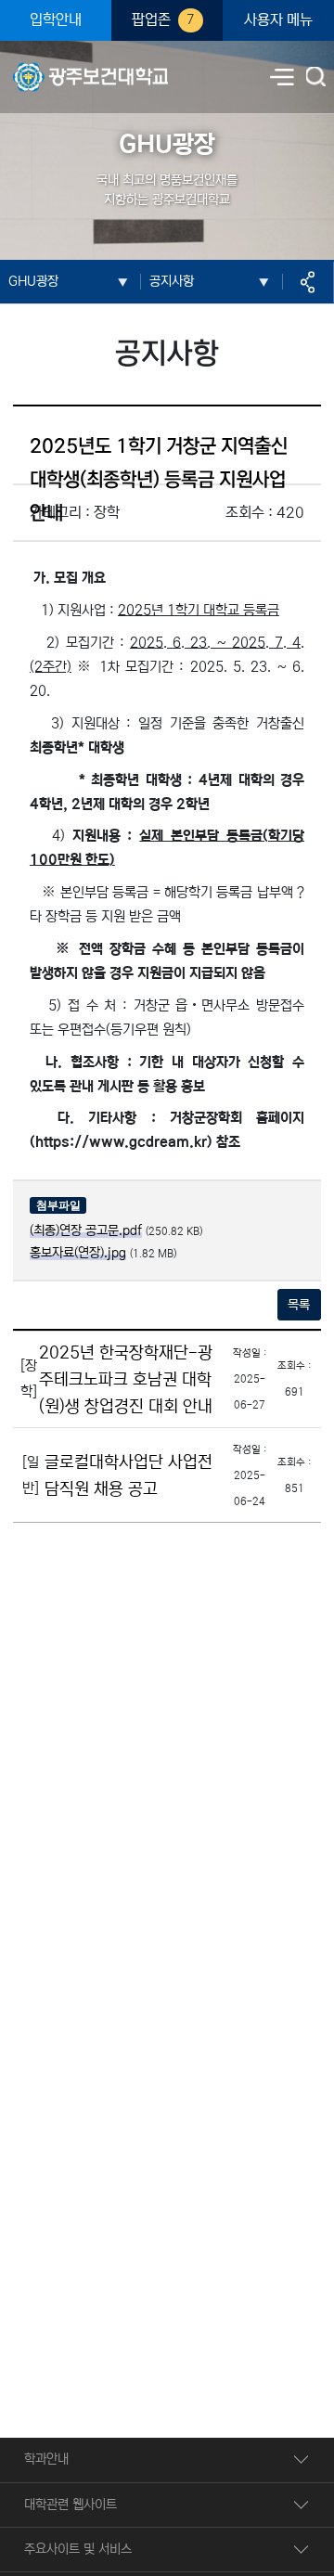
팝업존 (163, 20)
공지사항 (172, 281)
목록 (299, 1305)
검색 (317, 78)
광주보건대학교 (52, 66)
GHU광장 (33, 281)
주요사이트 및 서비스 (78, 2549)
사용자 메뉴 (278, 20)
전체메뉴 (282, 77)
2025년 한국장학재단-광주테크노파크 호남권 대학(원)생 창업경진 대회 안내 (126, 1379)
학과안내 (46, 2459)
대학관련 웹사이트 (71, 2505)
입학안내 (56, 20)
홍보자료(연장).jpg (78, 1253)
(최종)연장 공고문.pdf (86, 1230)
